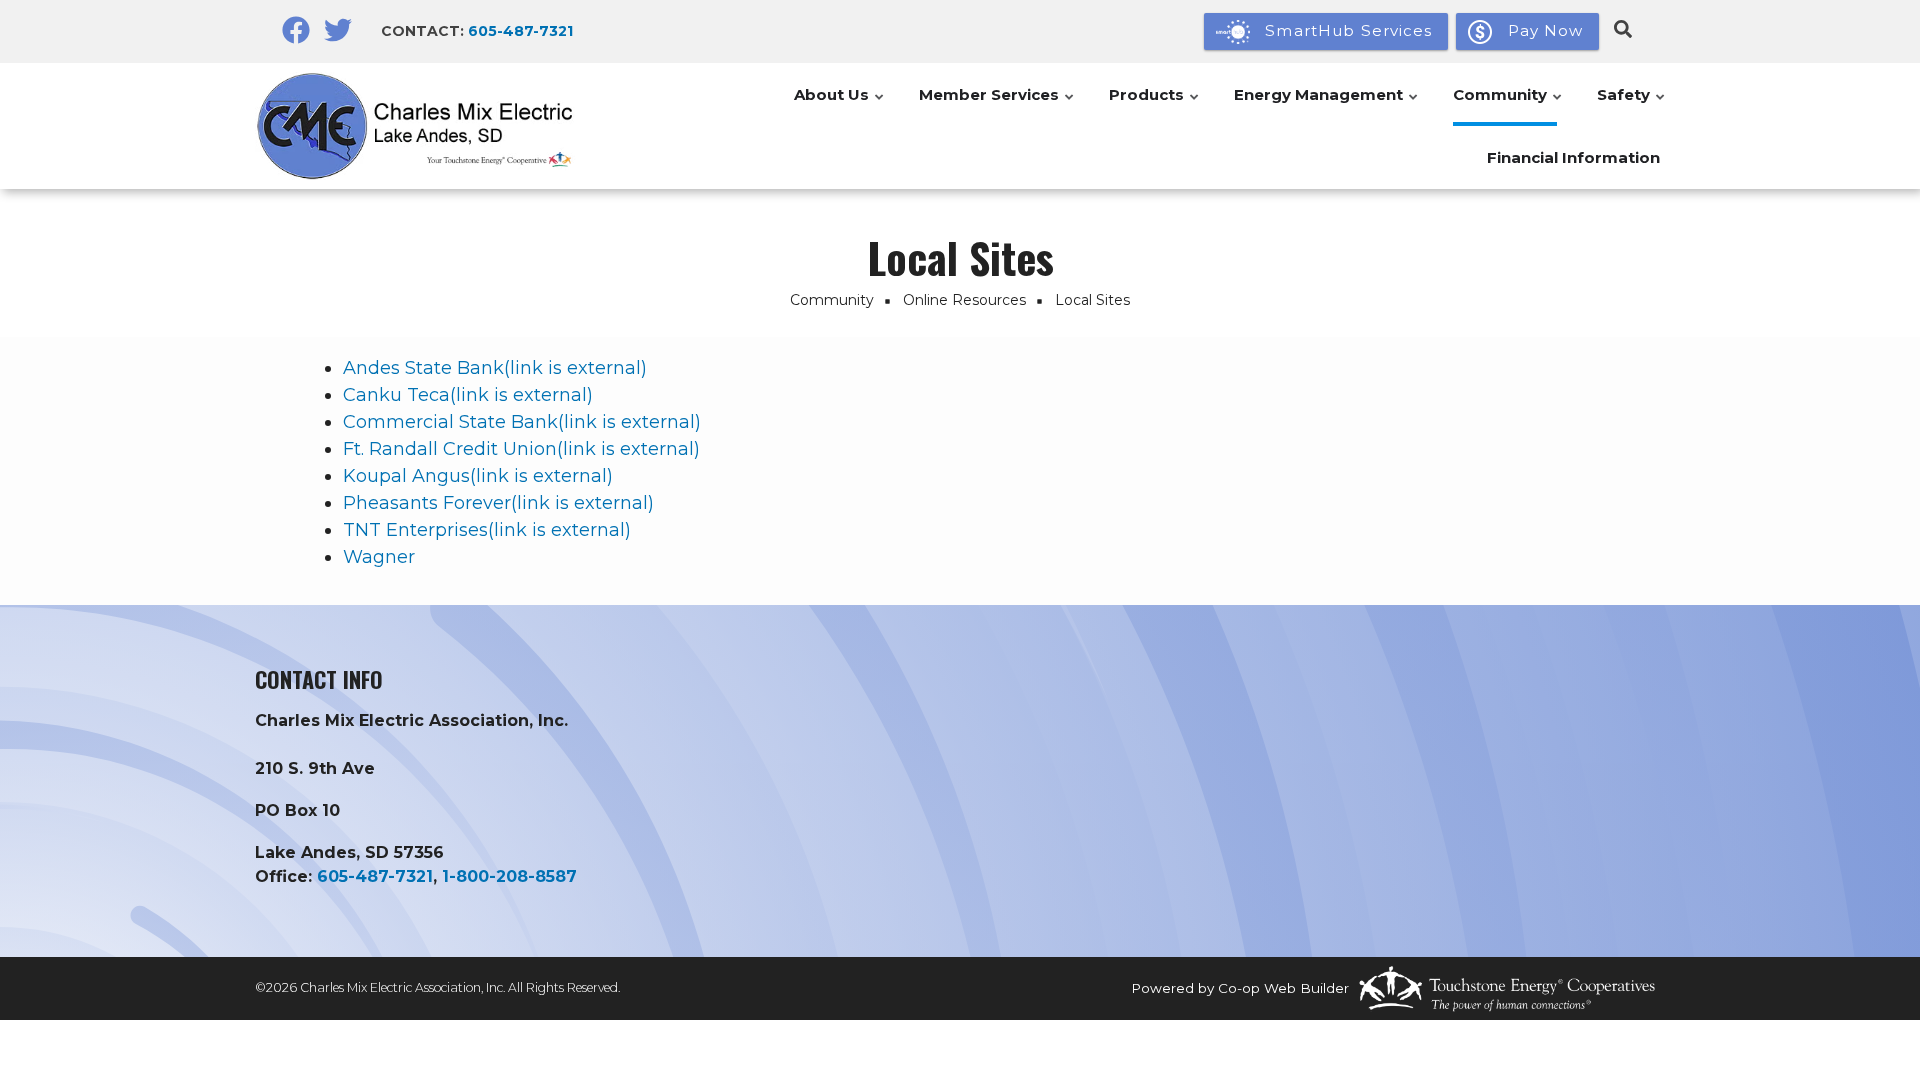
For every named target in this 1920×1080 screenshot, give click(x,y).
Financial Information (1573, 157)
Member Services (997, 105)
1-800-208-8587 (509, 876)
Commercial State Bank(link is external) (522, 422)
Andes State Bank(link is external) (495, 368)
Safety (1632, 105)
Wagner (379, 557)
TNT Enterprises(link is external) (487, 530)
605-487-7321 (520, 31)
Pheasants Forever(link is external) (498, 503)
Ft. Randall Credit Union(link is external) (521, 449)
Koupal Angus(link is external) (478, 476)
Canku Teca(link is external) (468, 395)
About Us (840, 105)
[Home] (420, 125)
